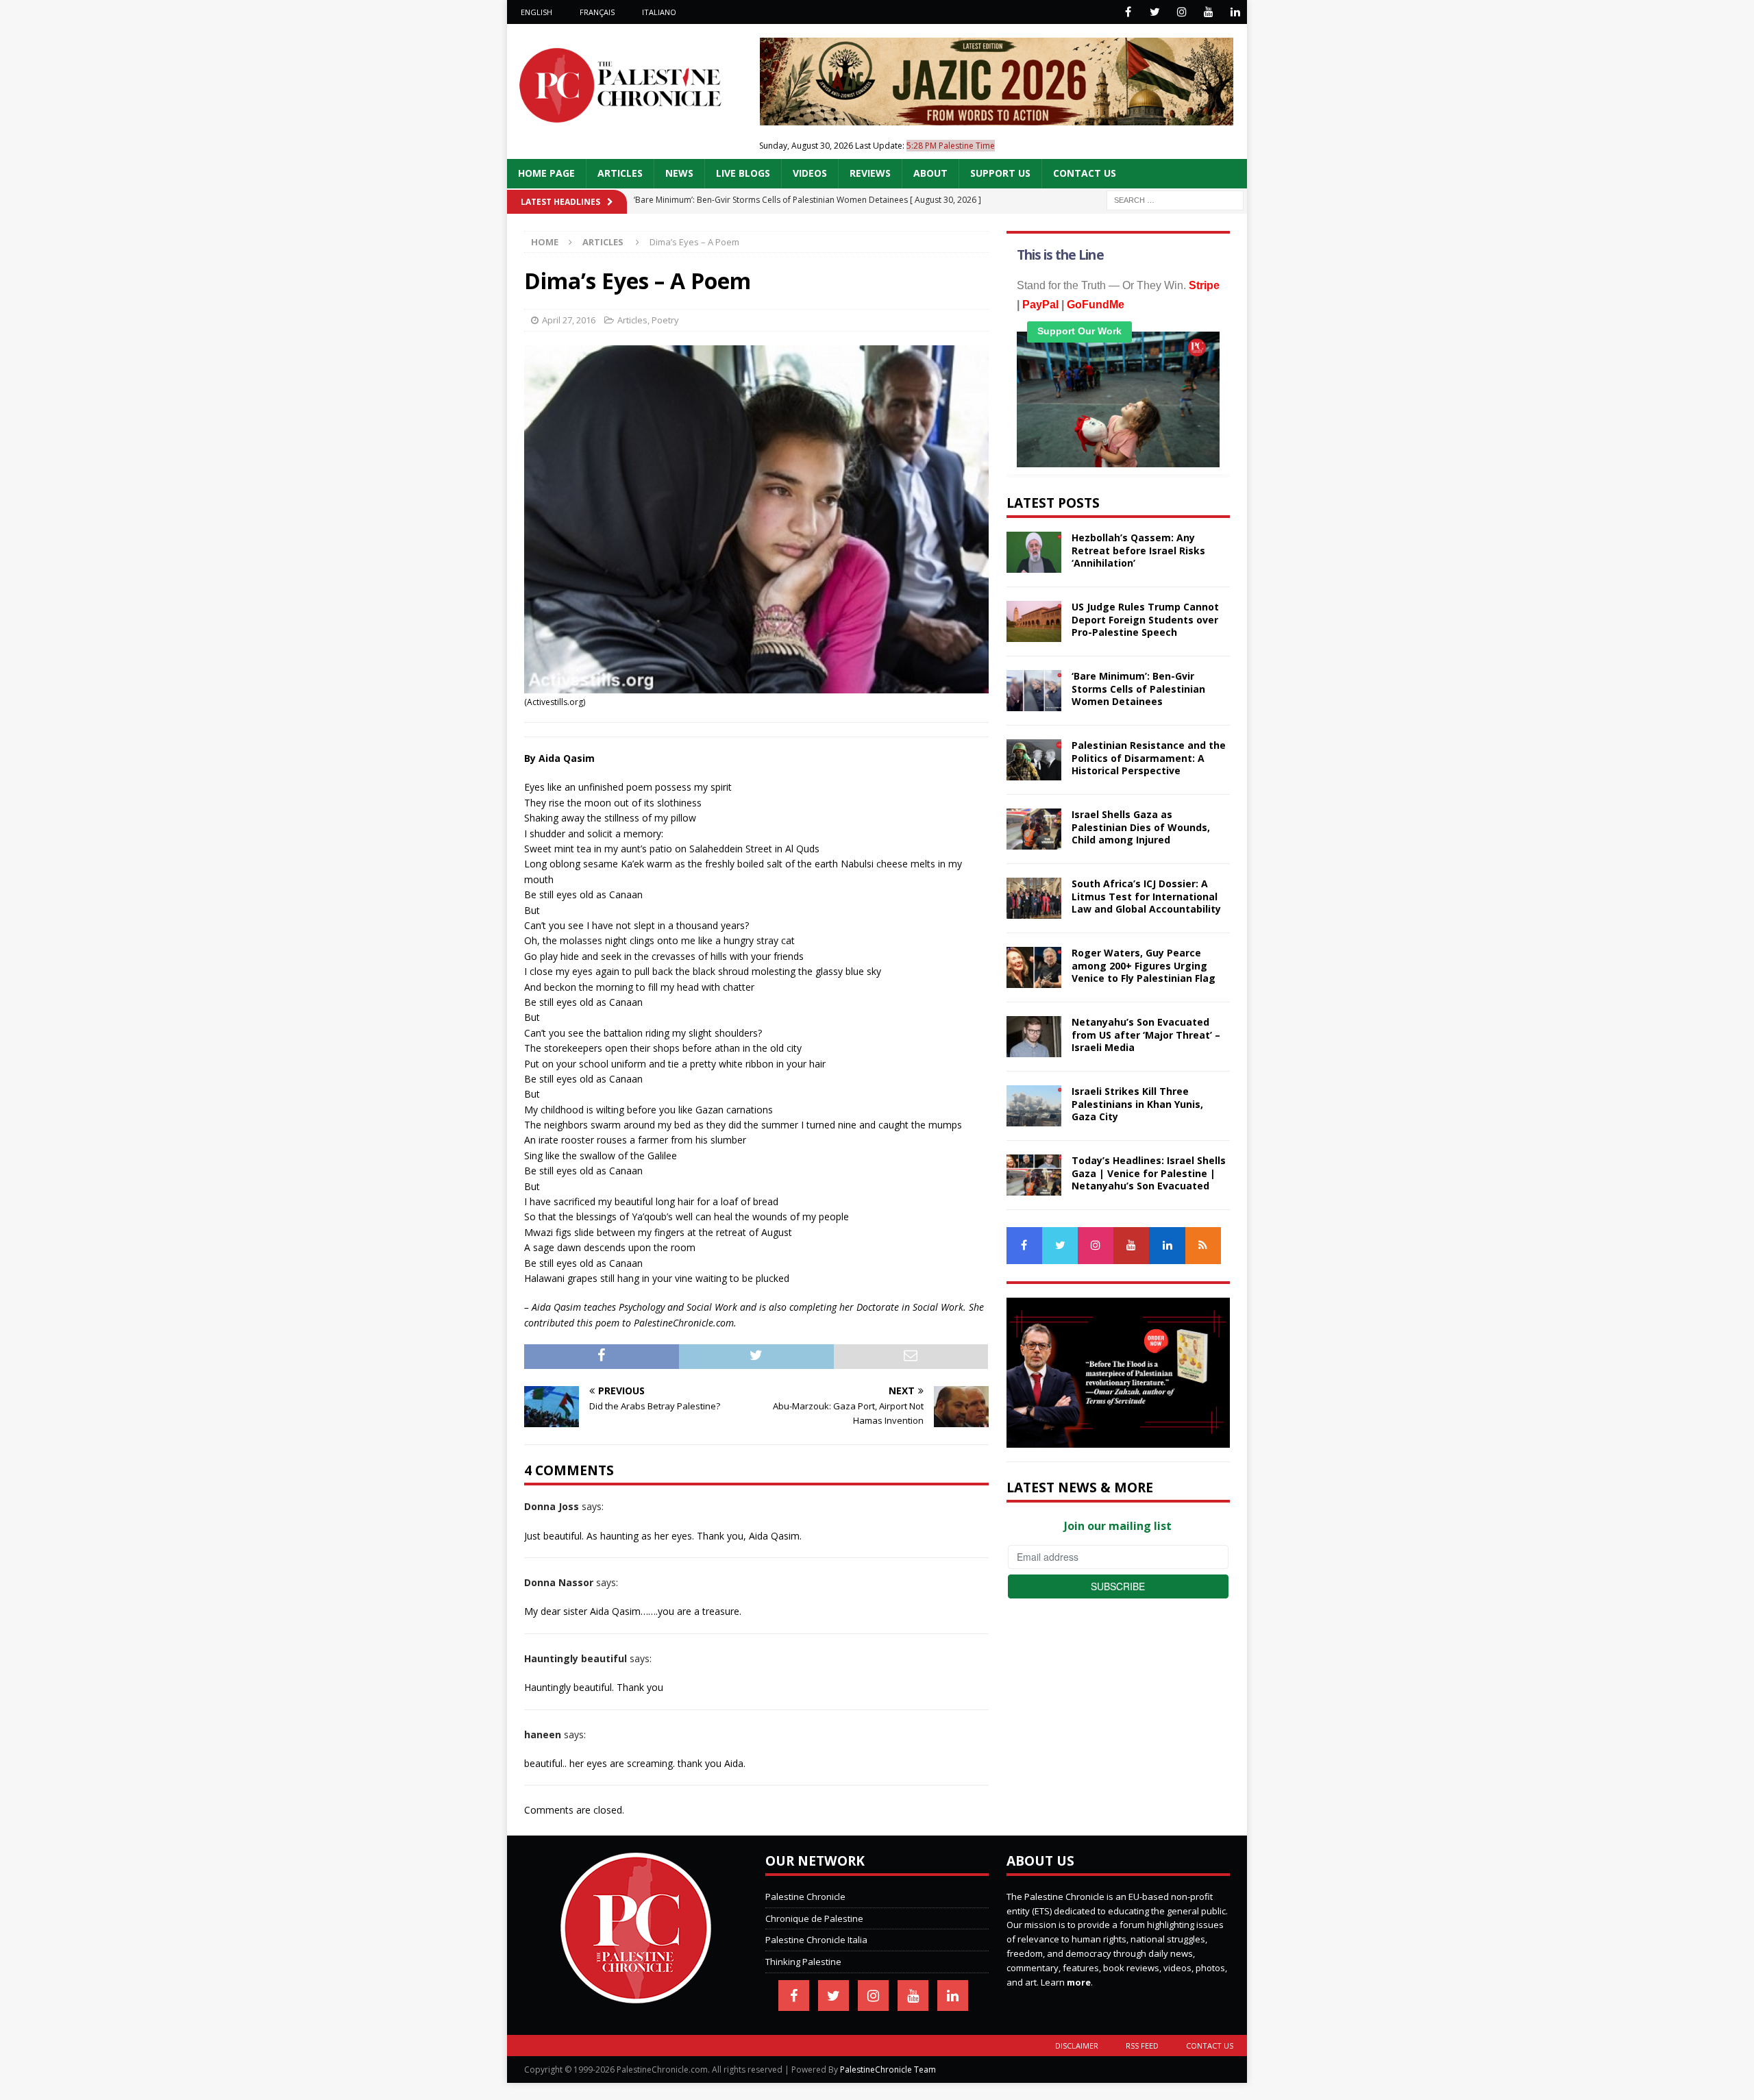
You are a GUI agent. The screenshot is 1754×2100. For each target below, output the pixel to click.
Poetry (665, 320)
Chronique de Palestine (814, 1918)
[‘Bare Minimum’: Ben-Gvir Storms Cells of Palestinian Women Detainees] (1034, 691)
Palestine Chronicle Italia (816, 1940)
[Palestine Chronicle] (636, 1996)
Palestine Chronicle (805, 1897)
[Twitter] (1155, 12)
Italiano (659, 12)
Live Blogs (743, 173)
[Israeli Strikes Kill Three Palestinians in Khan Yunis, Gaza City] (1034, 1106)
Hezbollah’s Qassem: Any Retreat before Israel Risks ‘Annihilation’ (1138, 550)
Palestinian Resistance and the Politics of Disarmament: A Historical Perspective (1149, 757)
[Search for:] (1175, 199)
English (536, 12)
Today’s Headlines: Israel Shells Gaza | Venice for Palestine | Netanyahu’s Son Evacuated (1149, 1173)
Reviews (870, 173)
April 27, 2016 (569, 320)
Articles (620, 173)
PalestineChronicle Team (888, 2070)
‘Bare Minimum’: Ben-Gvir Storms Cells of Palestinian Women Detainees (1138, 688)
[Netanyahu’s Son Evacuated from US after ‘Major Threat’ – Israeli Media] (1034, 1037)
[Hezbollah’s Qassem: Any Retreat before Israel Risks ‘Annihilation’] (1034, 552)
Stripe (1204, 285)
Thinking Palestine (803, 1962)
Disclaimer (1077, 2046)
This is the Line (1060, 255)
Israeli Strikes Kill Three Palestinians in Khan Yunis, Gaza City (1137, 1103)
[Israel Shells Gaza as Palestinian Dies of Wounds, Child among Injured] (1034, 829)
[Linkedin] (1235, 12)
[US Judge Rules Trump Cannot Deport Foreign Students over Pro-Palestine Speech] (1034, 621)
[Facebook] (1128, 12)
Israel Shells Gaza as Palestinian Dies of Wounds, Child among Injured (1141, 827)
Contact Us (1085, 173)
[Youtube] (1208, 12)
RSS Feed (1142, 2046)
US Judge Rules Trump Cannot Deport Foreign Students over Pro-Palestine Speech (1145, 619)
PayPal (1040, 305)
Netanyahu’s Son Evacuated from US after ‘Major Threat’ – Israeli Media (1146, 1034)
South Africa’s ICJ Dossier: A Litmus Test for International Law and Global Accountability (1146, 896)
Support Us (1000, 173)
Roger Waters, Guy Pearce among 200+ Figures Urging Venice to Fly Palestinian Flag (1144, 965)
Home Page (546, 173)
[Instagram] (1182, 12)
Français (597, 12)
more (1079, 1982)
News (679, 173)
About (930, 173)
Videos (810, 173)
